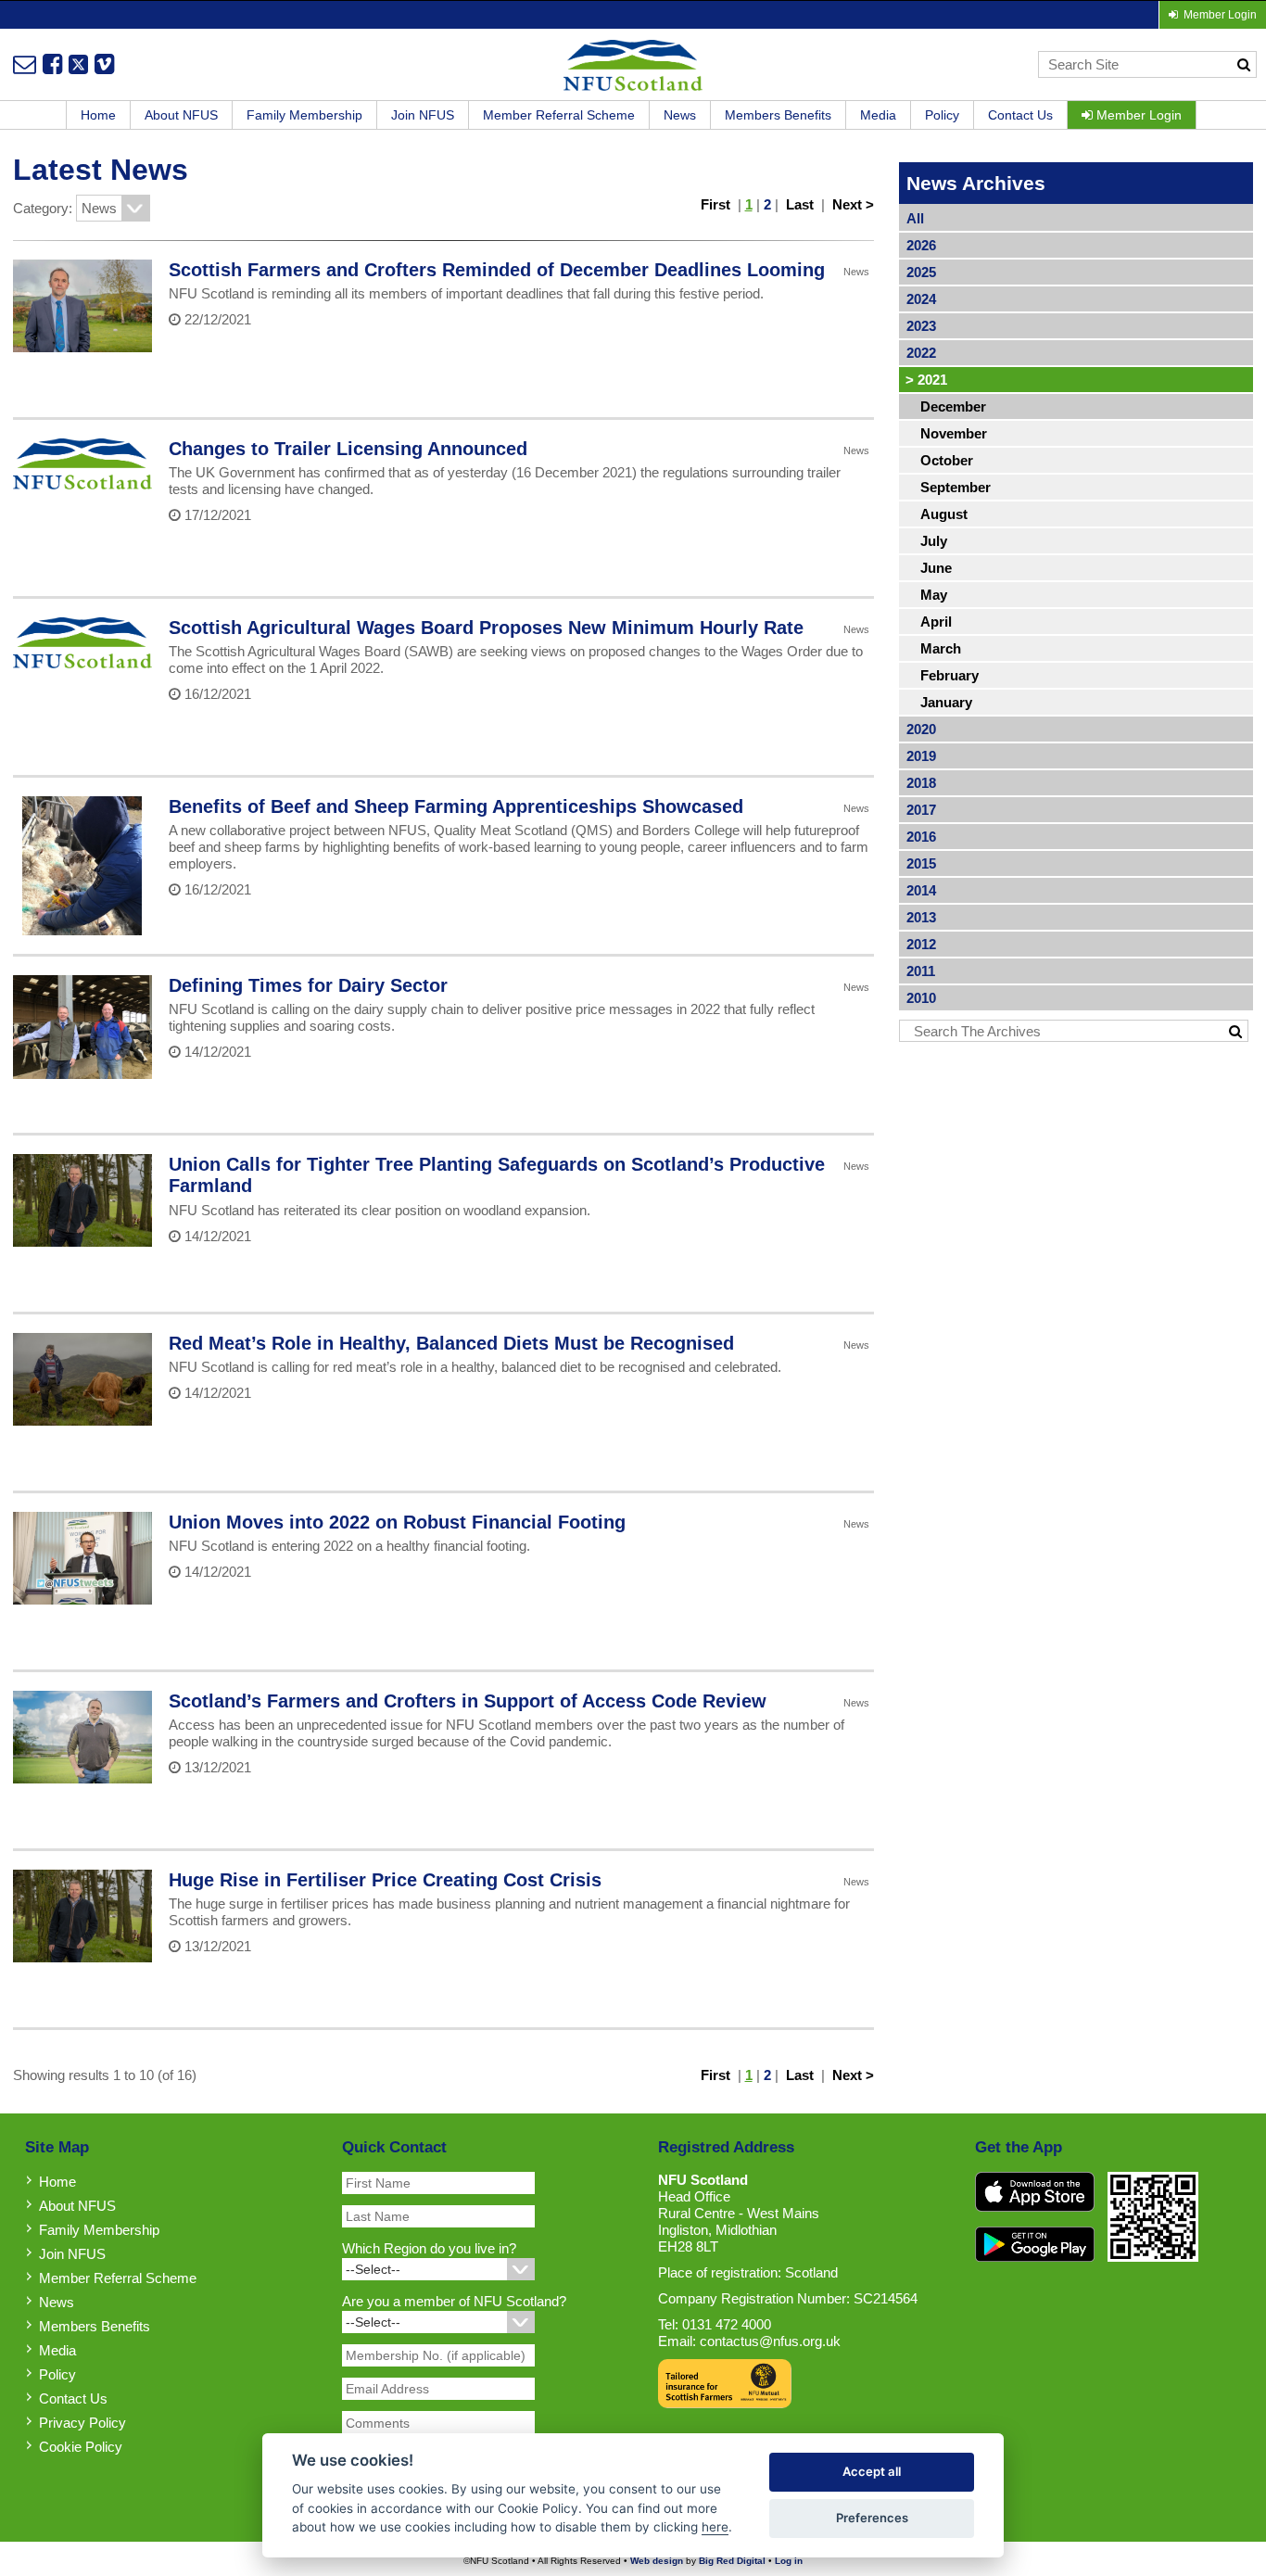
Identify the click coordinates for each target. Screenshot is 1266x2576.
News (680, 115)
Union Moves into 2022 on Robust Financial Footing (397, 1522)
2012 (921, 944)
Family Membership (304, 115)
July (934, 541)
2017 (921, 810)
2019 (921, 756)
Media (878, 115)
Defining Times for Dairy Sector (308, 985)
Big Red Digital (732, 2561)
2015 (921, 863)
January (946, 702)
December (953, 406)
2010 (921, 998)
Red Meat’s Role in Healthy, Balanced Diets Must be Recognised (451, 1343)
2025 (921, 272)
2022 (921, 353)
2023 (921, 326)
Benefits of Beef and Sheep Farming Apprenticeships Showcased (456, 806)
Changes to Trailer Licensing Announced (348, 449)
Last (800, 204)
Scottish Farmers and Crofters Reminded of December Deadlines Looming (497, 270)
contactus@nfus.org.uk (770, 2341)
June (936, 568)
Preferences (872, 2518)
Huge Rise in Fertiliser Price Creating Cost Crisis (385, 1880)
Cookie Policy (81, 2447)
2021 (926, 380)
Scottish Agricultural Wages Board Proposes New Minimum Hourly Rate (486, 628)
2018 (921, 783)
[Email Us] (25, 64)
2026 (921, 245)
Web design (657, 2561)
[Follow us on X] (78, 64)
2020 (921, 729)
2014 (921, 890)
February (949, 675)
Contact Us (1020, 115)
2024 (921, 299)
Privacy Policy (82, 2423)
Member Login (1137, 115)
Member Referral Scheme (559, 115)
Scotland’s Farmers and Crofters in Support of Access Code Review (468, 1701)
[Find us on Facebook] (52, 64)
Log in (789, 2561)
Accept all (872, 2471)
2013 (921, 917)
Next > (853, 204)
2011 (921, 971)
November (954, 433)
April (936, 622)
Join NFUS (423, 115)
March (941, 648)
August (944, 514)
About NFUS (181, 115)
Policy (942, 115)
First (715, 204)
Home (98, 115)
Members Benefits (778, 115)
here (715, 2527)
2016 (921, 837)
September (956, 487)
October (947, 460)
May (934, 595)
